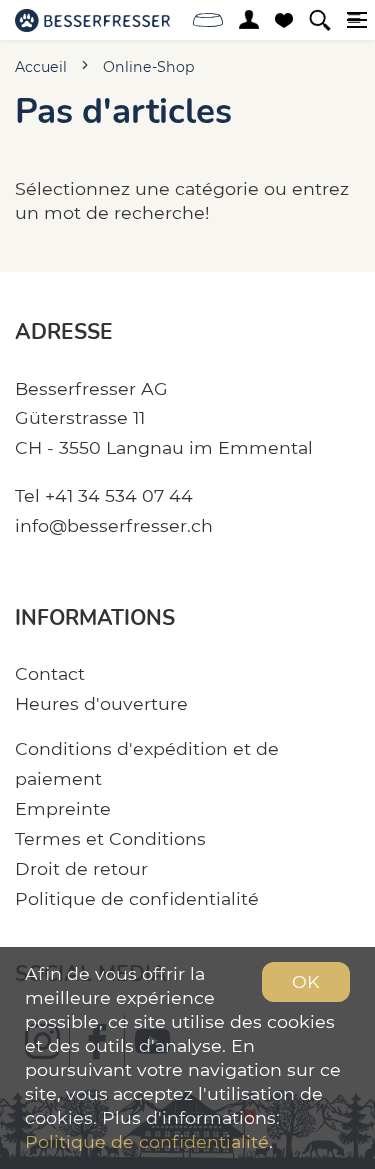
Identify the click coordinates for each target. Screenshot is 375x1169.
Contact (50, 673)
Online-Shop (149, 67)
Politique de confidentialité (137, 898)
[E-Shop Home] (92, 20)
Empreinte (63, 808)
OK (306, 981)
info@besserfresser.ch (114, 525)
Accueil (41, 67)
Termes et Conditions (110, 838)
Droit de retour (81, 868)
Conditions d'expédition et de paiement (147, 763)
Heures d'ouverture (101, 703)
